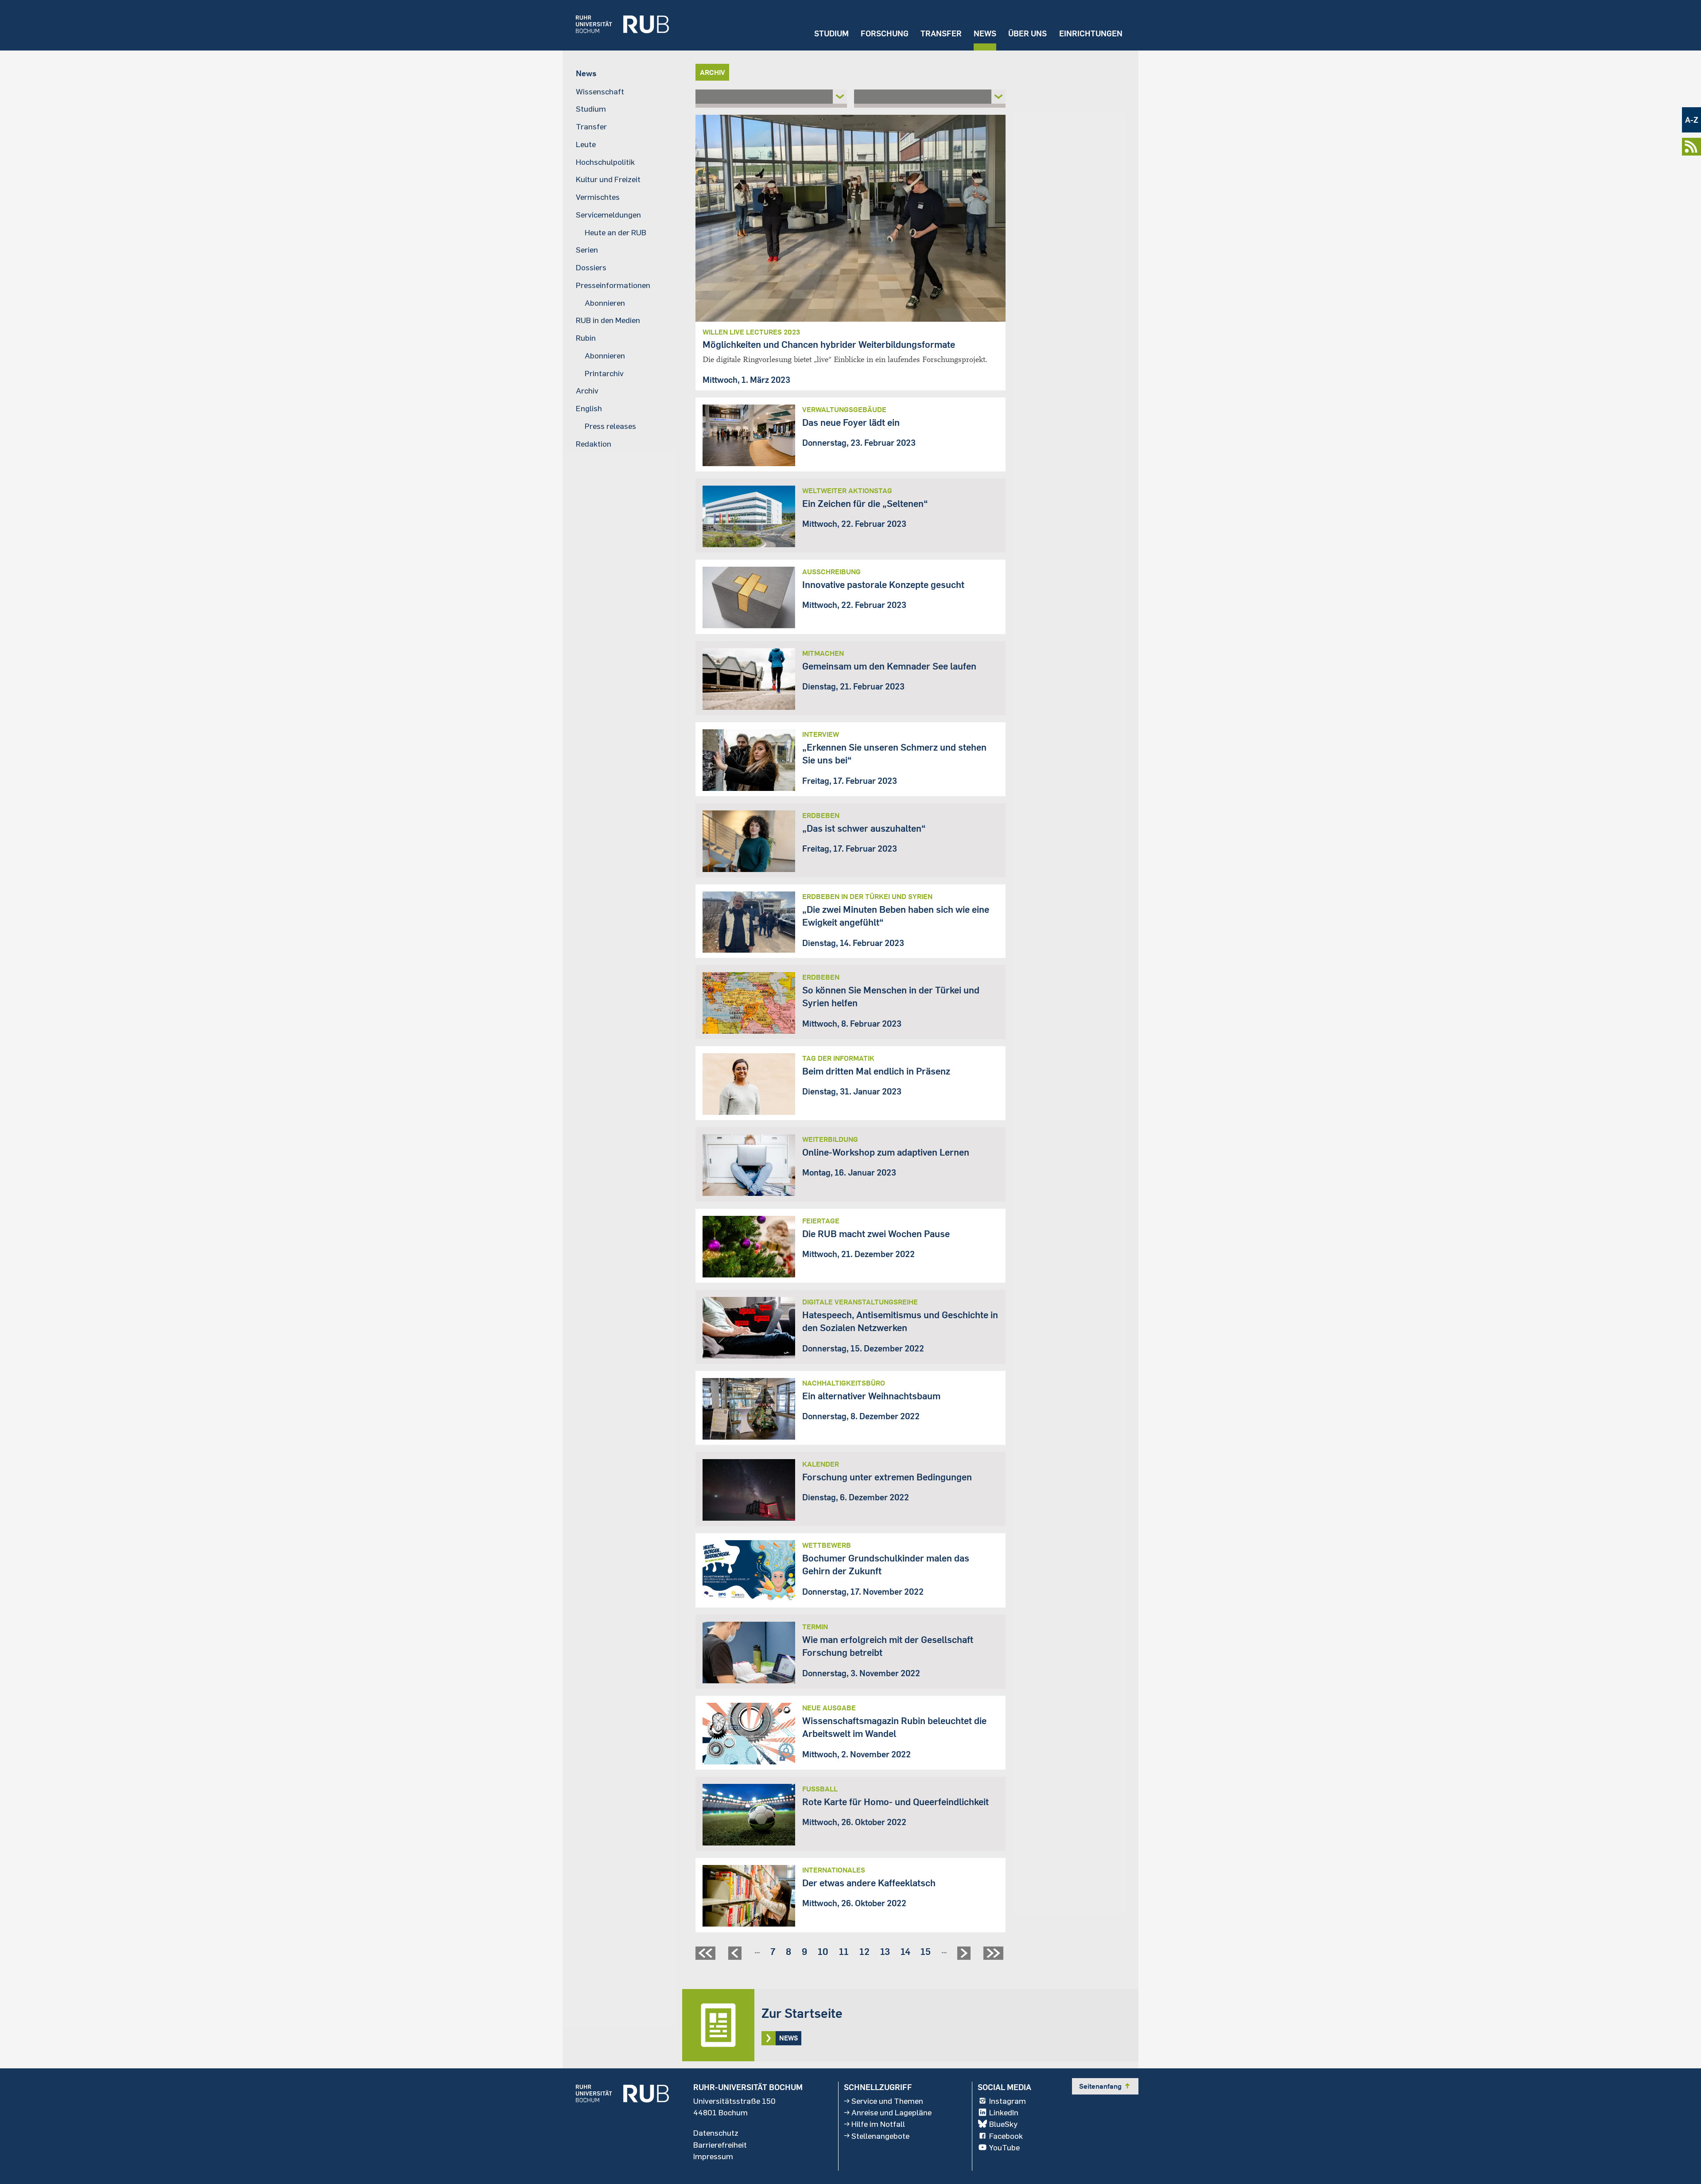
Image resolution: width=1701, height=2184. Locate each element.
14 (905, 1951)
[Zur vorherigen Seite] (736, 1956)
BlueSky (1003, 2124)
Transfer (941, 33)
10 (823, 1951)
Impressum (713, 2156)
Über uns (1027, 33)
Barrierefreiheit (720, 2145)
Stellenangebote (880, 2136)
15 (926, 1951)
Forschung (885, 33)
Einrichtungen (1091, 33)
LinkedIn (1004, 2112)
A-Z (1692, 120)
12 (864, 1951)
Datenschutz (716, 2133)
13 (885, 1951)
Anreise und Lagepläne (891, 2112)
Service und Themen (887, 2101)
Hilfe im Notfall (878, 2124)
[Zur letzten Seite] (994, 1956)
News (985, 33)
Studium (831, 33)
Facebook (1006, 2136)
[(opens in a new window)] (616, 25)
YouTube (1004, 2147)
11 (844, 1951)
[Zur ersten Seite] (707, 1956)
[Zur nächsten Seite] (965, 1956)
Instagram (1008, 2101)
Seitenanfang (1105, 2086)
